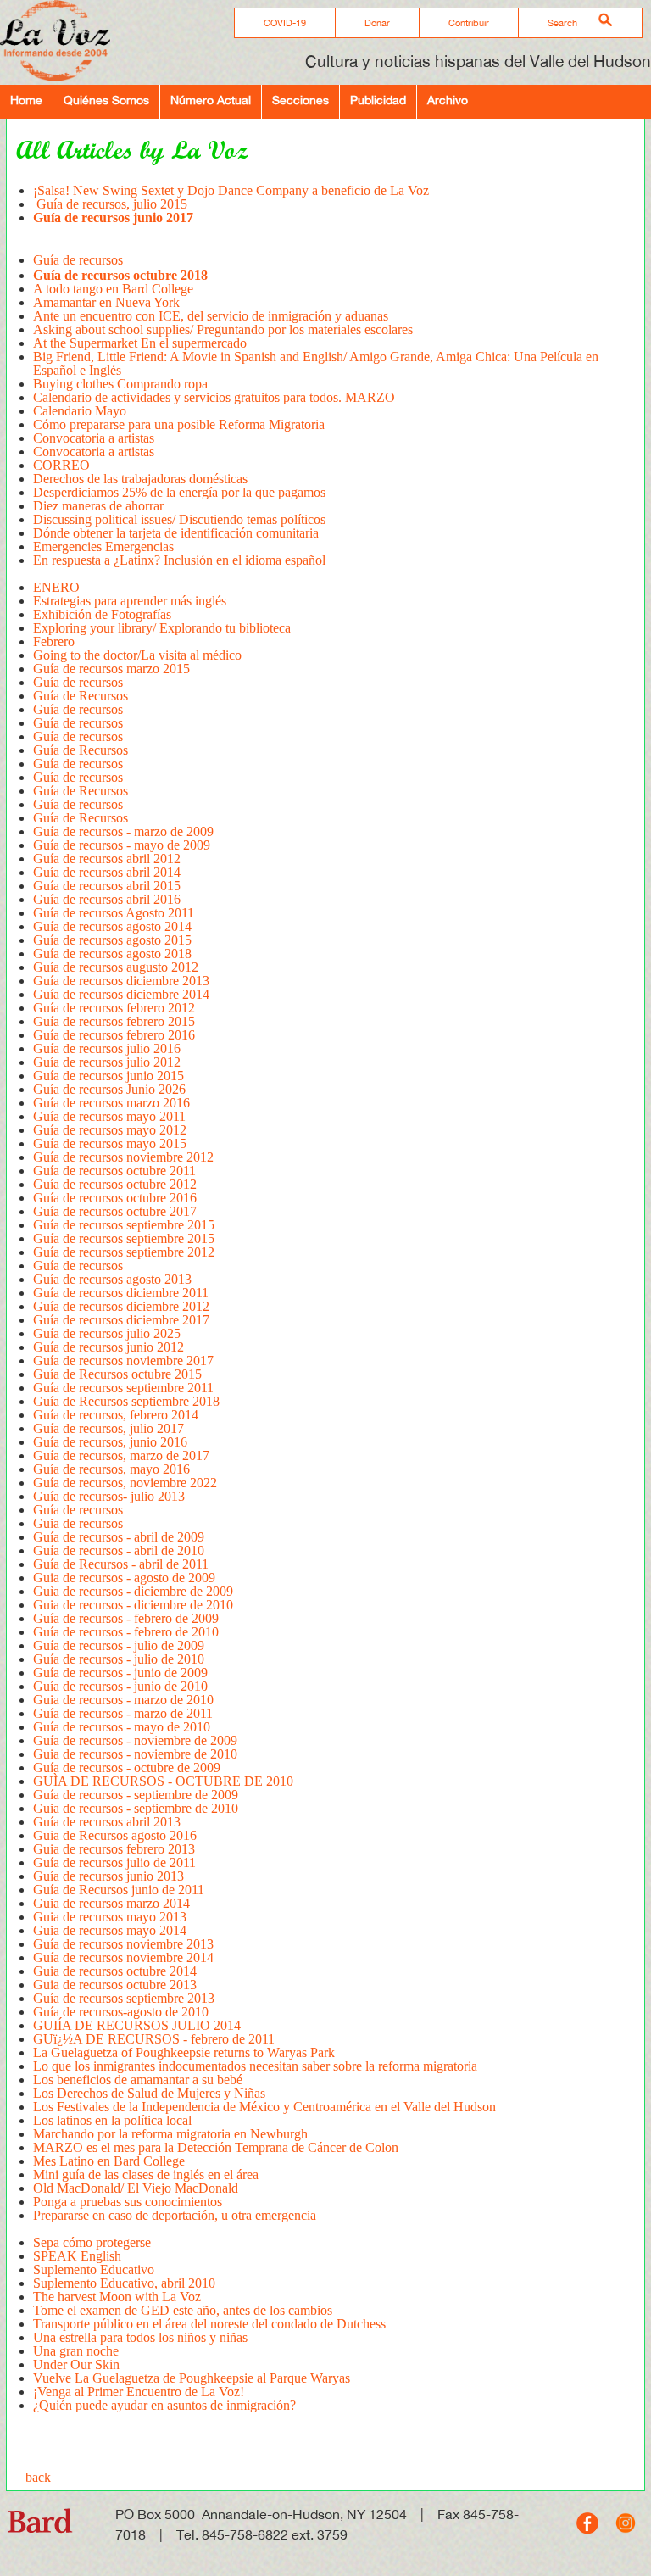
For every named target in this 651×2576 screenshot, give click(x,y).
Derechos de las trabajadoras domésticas (140, 479)
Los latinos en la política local (114, 2120)
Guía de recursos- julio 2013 (109, 1496)
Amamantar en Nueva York (106, 302)
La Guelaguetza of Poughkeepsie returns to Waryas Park (184, 2052)
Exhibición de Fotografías (102, 614)
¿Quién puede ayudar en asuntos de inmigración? (164, 2405)
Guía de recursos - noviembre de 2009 (135, 1740)
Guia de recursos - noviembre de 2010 (135, 1754)
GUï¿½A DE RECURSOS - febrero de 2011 (154, 2039)
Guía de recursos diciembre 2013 (121, 981)
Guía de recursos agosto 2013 (112, 1279)
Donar (377, 23)
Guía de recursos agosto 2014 (112, 926)
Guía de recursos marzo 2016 (111, 1103)
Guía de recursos (78, 682)
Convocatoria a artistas (94, 438)
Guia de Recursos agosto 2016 (115, 1835)
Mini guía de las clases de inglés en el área (146, 2175)
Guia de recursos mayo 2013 (110, 1917)
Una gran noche (76, 2351)
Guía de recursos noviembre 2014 (123, 1957)
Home (26, 100)
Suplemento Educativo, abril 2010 (124, 2283)
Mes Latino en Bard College (109, 2161)
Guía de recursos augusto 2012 (116, 967)
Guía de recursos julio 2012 (107, 1062)
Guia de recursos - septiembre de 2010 (136, 1808)
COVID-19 (285, 23)
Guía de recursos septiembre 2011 (123, 1388)
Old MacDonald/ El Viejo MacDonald (136, 2188)
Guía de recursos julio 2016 (107, 1048)
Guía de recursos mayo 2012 (110, 1130)
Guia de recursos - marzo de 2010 (123, 1700)
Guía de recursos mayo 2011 (109, 1116)
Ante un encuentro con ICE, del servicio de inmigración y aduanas (211, 316)
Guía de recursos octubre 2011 (114, 1171)
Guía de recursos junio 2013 (108, 1876)
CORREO (61, 465)
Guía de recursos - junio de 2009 (120, 1673)
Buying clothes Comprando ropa (120, 384)
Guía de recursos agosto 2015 (112, 940)
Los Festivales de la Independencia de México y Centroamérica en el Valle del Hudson (264, 2107)
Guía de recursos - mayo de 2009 (122, 845)
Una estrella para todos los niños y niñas (140, 2337)
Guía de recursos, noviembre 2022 (125, 1483)
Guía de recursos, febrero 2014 (116, 1415)
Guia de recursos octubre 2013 (115, 1985)
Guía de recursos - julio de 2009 (119, 1645)
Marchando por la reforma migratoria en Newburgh (170, 2134)
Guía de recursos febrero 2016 (114, 1035)
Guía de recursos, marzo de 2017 (121, 1455)
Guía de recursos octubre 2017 (115, 1211)
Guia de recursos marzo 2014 (111, 1903)
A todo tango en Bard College (113, 289)
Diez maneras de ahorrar (98, 506)
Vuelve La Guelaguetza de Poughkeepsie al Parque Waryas (192, 2378)
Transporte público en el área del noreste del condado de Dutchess (209, 2324)
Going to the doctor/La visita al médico (137, 655)
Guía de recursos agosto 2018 (112, 953)
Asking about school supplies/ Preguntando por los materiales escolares (223, 329)
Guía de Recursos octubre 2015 (117, 1374)
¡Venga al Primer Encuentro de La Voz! (139, 2392)
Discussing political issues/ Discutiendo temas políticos (179, 519)
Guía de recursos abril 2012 (107, 859)
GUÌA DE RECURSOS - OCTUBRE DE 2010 (163, 1781)
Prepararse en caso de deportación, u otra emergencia (175, 2215)
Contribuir (469, 23)
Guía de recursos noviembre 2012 (123, 1157)
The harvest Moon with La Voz (117, 2297)
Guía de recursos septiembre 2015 (124, 1225)
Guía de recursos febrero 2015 (114, 1021)
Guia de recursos (78, 1523)
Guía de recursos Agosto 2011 (114, 913)
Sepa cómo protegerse (92, 2242)
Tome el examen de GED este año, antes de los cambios (183, 2310)
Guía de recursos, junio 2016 (110, 1442)
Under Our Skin (76, 2364)
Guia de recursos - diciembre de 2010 (133, 1605)
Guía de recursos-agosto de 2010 (121, 2012)
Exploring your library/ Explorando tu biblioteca (162, 628)
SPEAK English (77, 2256)
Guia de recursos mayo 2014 (110, 1930)
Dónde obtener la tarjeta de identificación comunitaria (176, 533)
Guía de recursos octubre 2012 (115, 1184)
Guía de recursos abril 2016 (107, 899)
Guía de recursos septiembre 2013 (124, 1998)
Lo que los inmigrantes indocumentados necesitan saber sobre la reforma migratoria (255, 2066)
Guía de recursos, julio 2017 (108, 1428)
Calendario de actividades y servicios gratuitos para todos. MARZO (214, 397)
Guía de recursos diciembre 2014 (121, 994)
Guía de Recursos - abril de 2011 (121, 1564)
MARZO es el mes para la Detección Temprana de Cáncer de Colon (216, 2147)
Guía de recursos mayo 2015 (110, 1143)
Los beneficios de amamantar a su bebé (138, 2080)
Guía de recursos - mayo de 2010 (122, 1727)
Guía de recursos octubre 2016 (115, 1198)
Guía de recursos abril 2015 (107, 886)
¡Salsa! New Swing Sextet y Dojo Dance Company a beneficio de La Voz (231, 190)
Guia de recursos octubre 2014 (115, 1971)
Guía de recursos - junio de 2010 (120, 1686)
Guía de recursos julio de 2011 (114, 1862)
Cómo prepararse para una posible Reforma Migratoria (179, 424)
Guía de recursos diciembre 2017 (121, 1320)
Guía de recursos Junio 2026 (111, 1089)
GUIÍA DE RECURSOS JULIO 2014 (137, 2025)
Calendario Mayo (80, 411)
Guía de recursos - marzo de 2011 (123, 1713)
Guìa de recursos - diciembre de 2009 (133, 1591)
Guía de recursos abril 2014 (107, 872)
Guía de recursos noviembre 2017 (123, 1360)
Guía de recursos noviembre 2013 (123, 1944)
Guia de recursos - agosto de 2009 (124, 1578)
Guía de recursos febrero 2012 (114, 1008)
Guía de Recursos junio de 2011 (119, 1890)
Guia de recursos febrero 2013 (114, 1849)
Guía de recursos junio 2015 (108, 1076)
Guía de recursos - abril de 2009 (119, 1537)
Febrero (54, 641)
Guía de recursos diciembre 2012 (121, 1306)
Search (562, 23)
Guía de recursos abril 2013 (107, 1822)
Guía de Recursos (81, 696)
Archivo (448, 100)
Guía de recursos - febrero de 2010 (126, 1632)
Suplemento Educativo (94, 2269)
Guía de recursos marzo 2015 (111, 669)
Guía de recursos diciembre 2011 (121, 1293)
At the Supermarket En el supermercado (140, 343)
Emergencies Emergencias (103, 546)
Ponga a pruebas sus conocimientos (128, 2202)
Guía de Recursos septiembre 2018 (126, 1401)
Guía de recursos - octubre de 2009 (127, 1768)
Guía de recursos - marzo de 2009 (123, 831)
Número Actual (211, 100)
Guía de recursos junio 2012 (108, 1347)
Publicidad (378, 100)
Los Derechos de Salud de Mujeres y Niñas (149, 2093)
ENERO (56, 587)
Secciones (300, 100)
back (38, 2477)
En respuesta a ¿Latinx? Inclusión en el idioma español (179, 560)
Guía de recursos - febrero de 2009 (126, 1618)
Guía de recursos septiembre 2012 (124, 1252)
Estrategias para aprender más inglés (130, 601)
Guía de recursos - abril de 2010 (119, 1550)
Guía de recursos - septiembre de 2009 (136, 1795)
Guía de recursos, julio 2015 (110, 204)
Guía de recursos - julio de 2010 (119, 1659)
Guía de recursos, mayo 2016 (111, 1469)
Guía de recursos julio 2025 (107, 1333)
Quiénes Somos (106, 100)
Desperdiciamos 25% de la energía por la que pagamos (179, 492)
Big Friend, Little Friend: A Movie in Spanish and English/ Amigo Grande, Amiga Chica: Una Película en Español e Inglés (316, 363)
